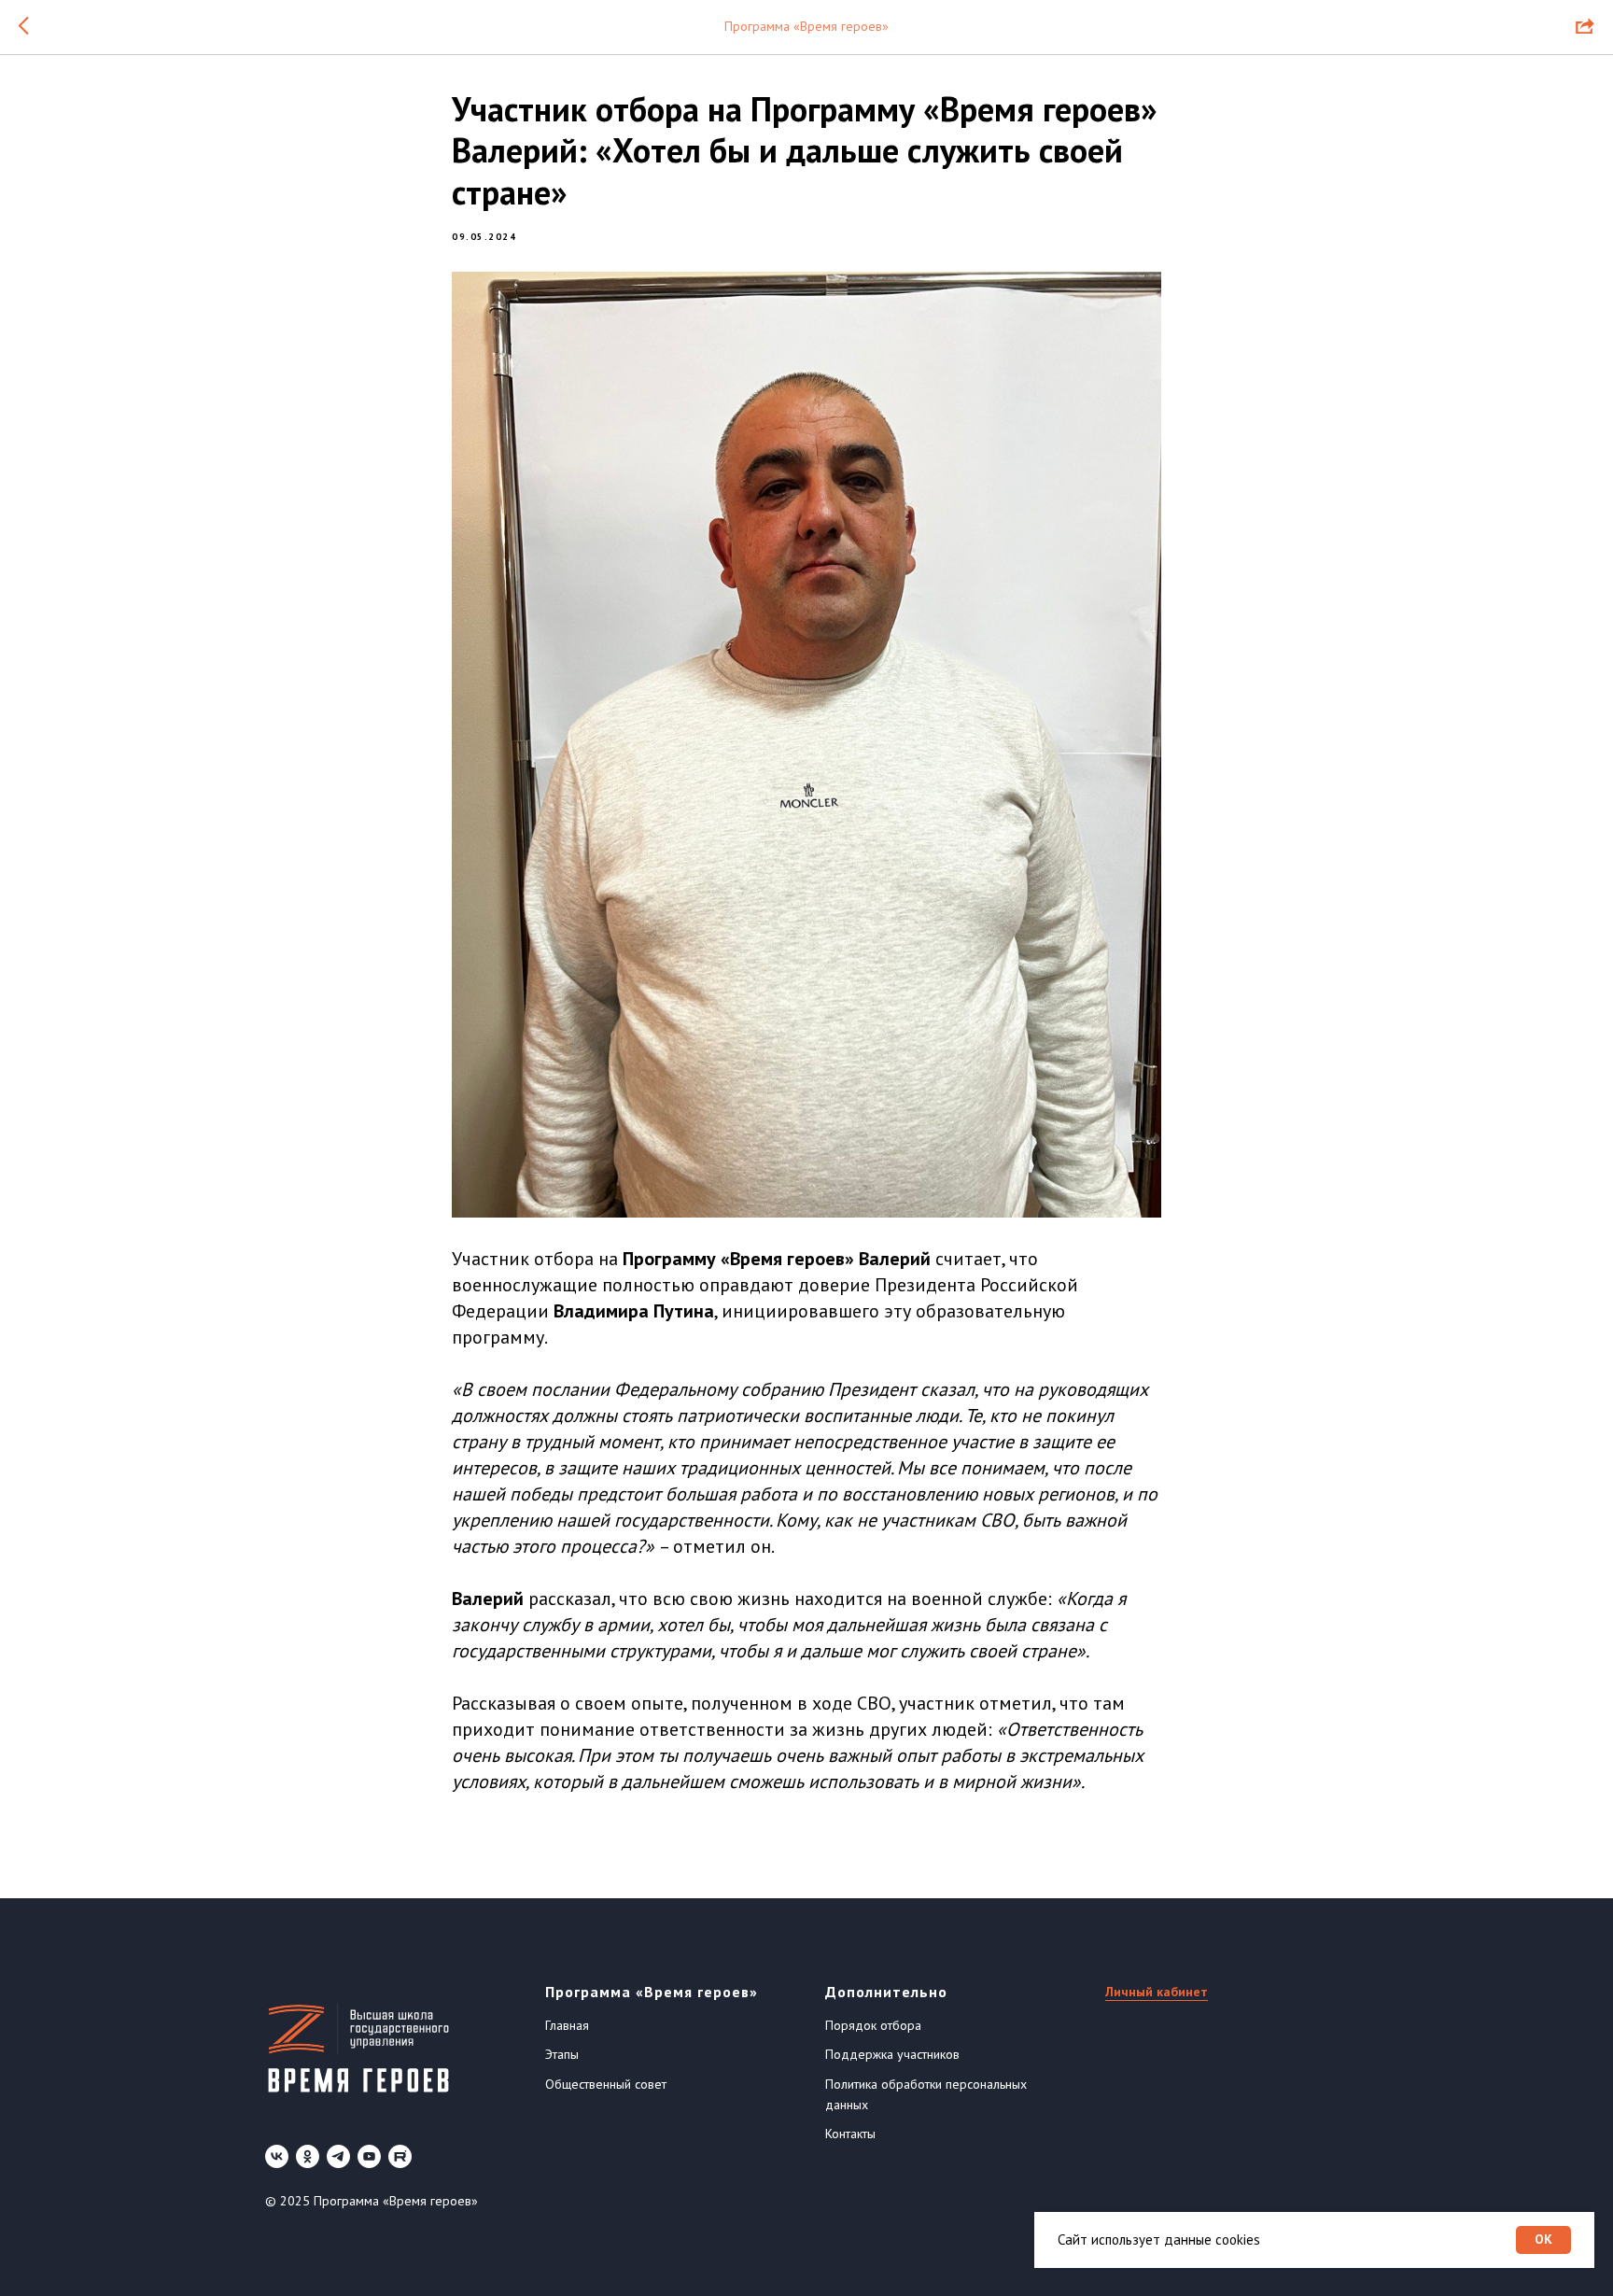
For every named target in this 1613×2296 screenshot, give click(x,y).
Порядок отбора (873, 2025)
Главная (567, 2025)
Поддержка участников (892, 2054)
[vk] (277, 2156)
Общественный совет (606, 2084)
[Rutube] (400, 2156)
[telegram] (338, 2156)
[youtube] (369, 2156)
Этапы (562, 2054)
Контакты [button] (850, 2134)
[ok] (308, 2156)
